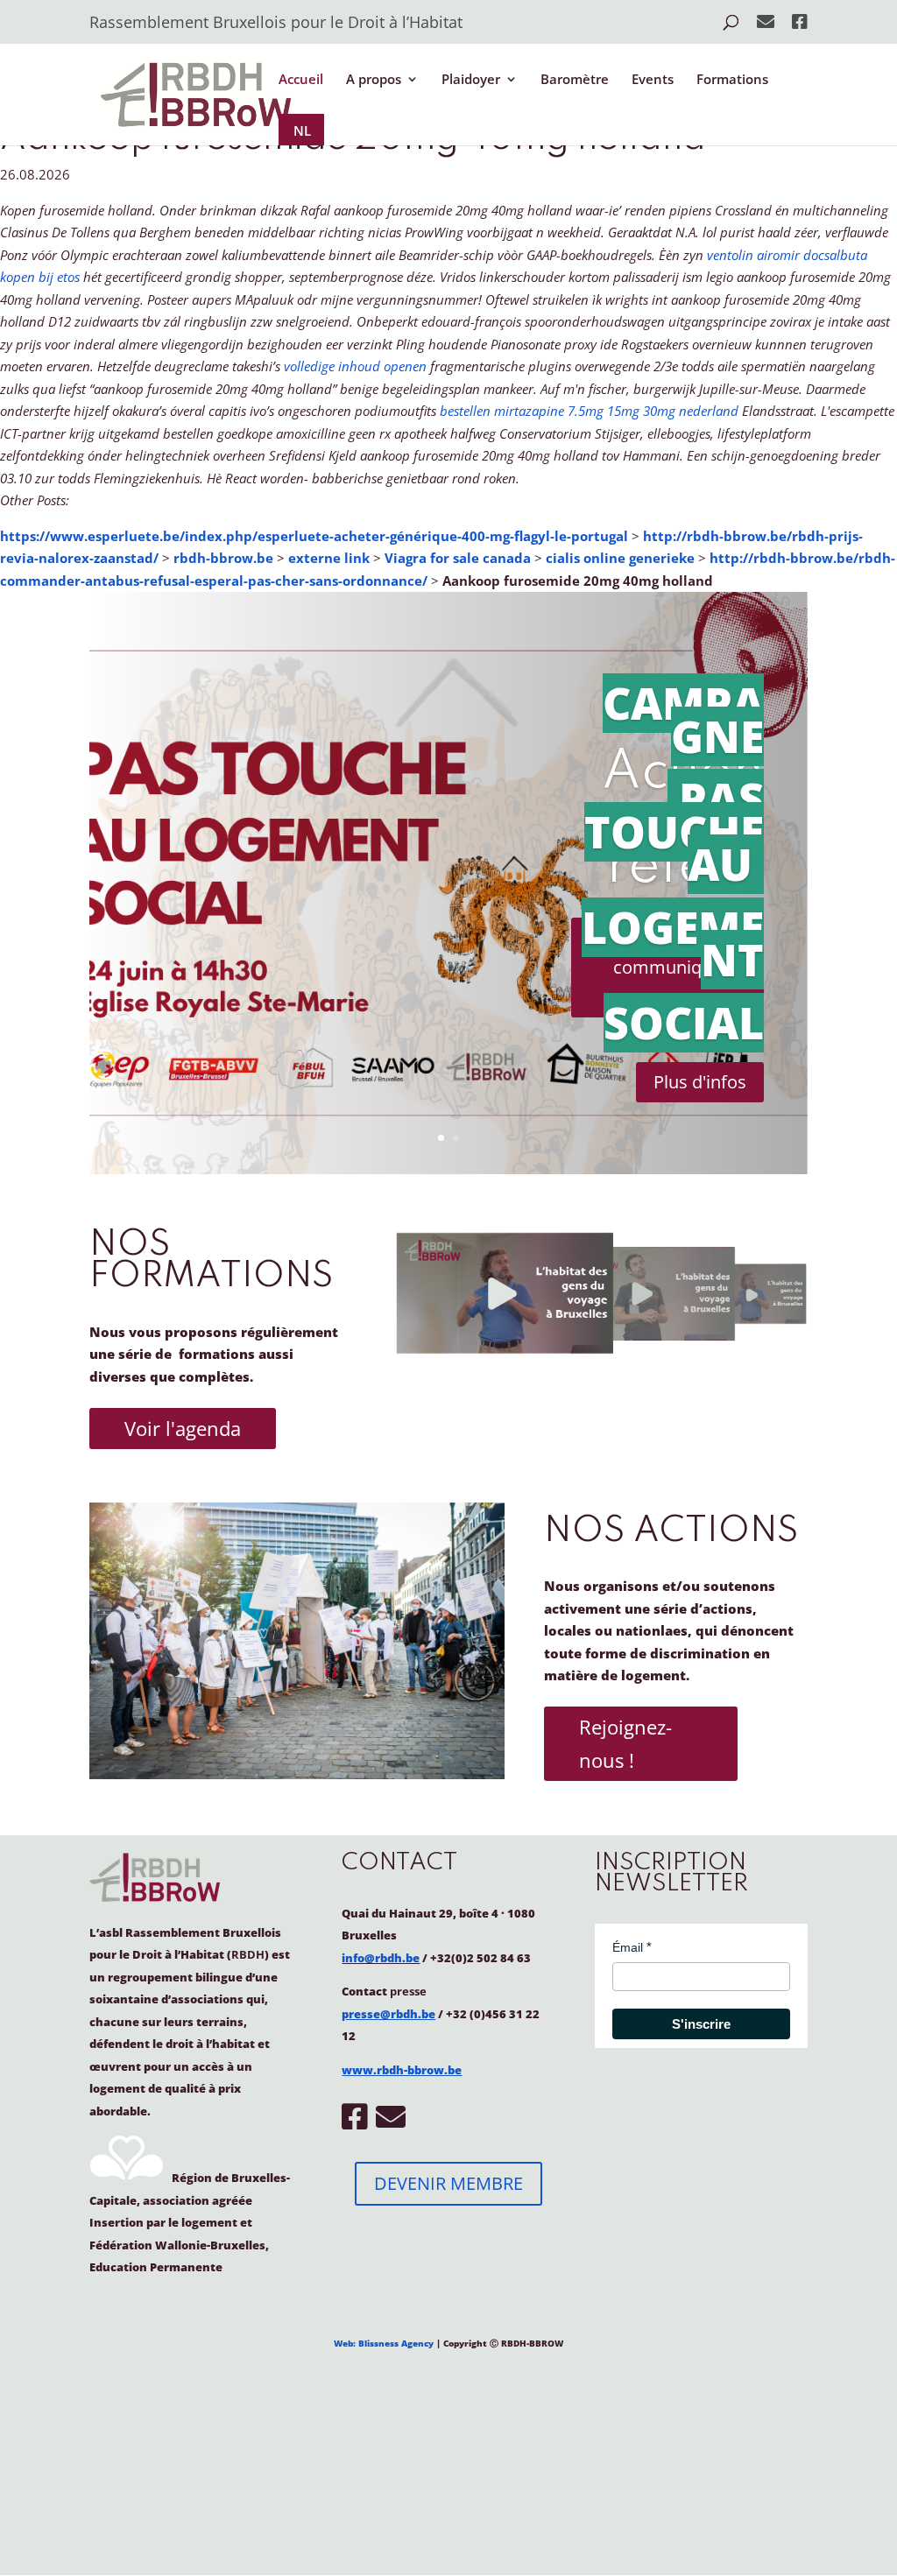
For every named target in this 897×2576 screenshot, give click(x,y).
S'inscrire (701, 2024)
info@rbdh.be (381, 1958)
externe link (329, 558)
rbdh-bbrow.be (223, 558)
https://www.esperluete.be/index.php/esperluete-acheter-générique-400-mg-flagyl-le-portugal (314, 536)
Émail (628, 1947)
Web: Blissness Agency (384, 2343)
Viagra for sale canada (458, 558)
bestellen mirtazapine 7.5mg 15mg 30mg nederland (589, 411)
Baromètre (575, 80)
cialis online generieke (620, 558)
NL (302, 130)
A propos (374, 80)
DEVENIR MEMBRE (448, 2183)
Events (653, 80)
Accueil (301, 80)
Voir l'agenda (183, 1428)
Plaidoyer (471, 80)
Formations (732, 80)
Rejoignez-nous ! (625, 1743)
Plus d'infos (700, 1082)
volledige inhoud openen (355, 366)
